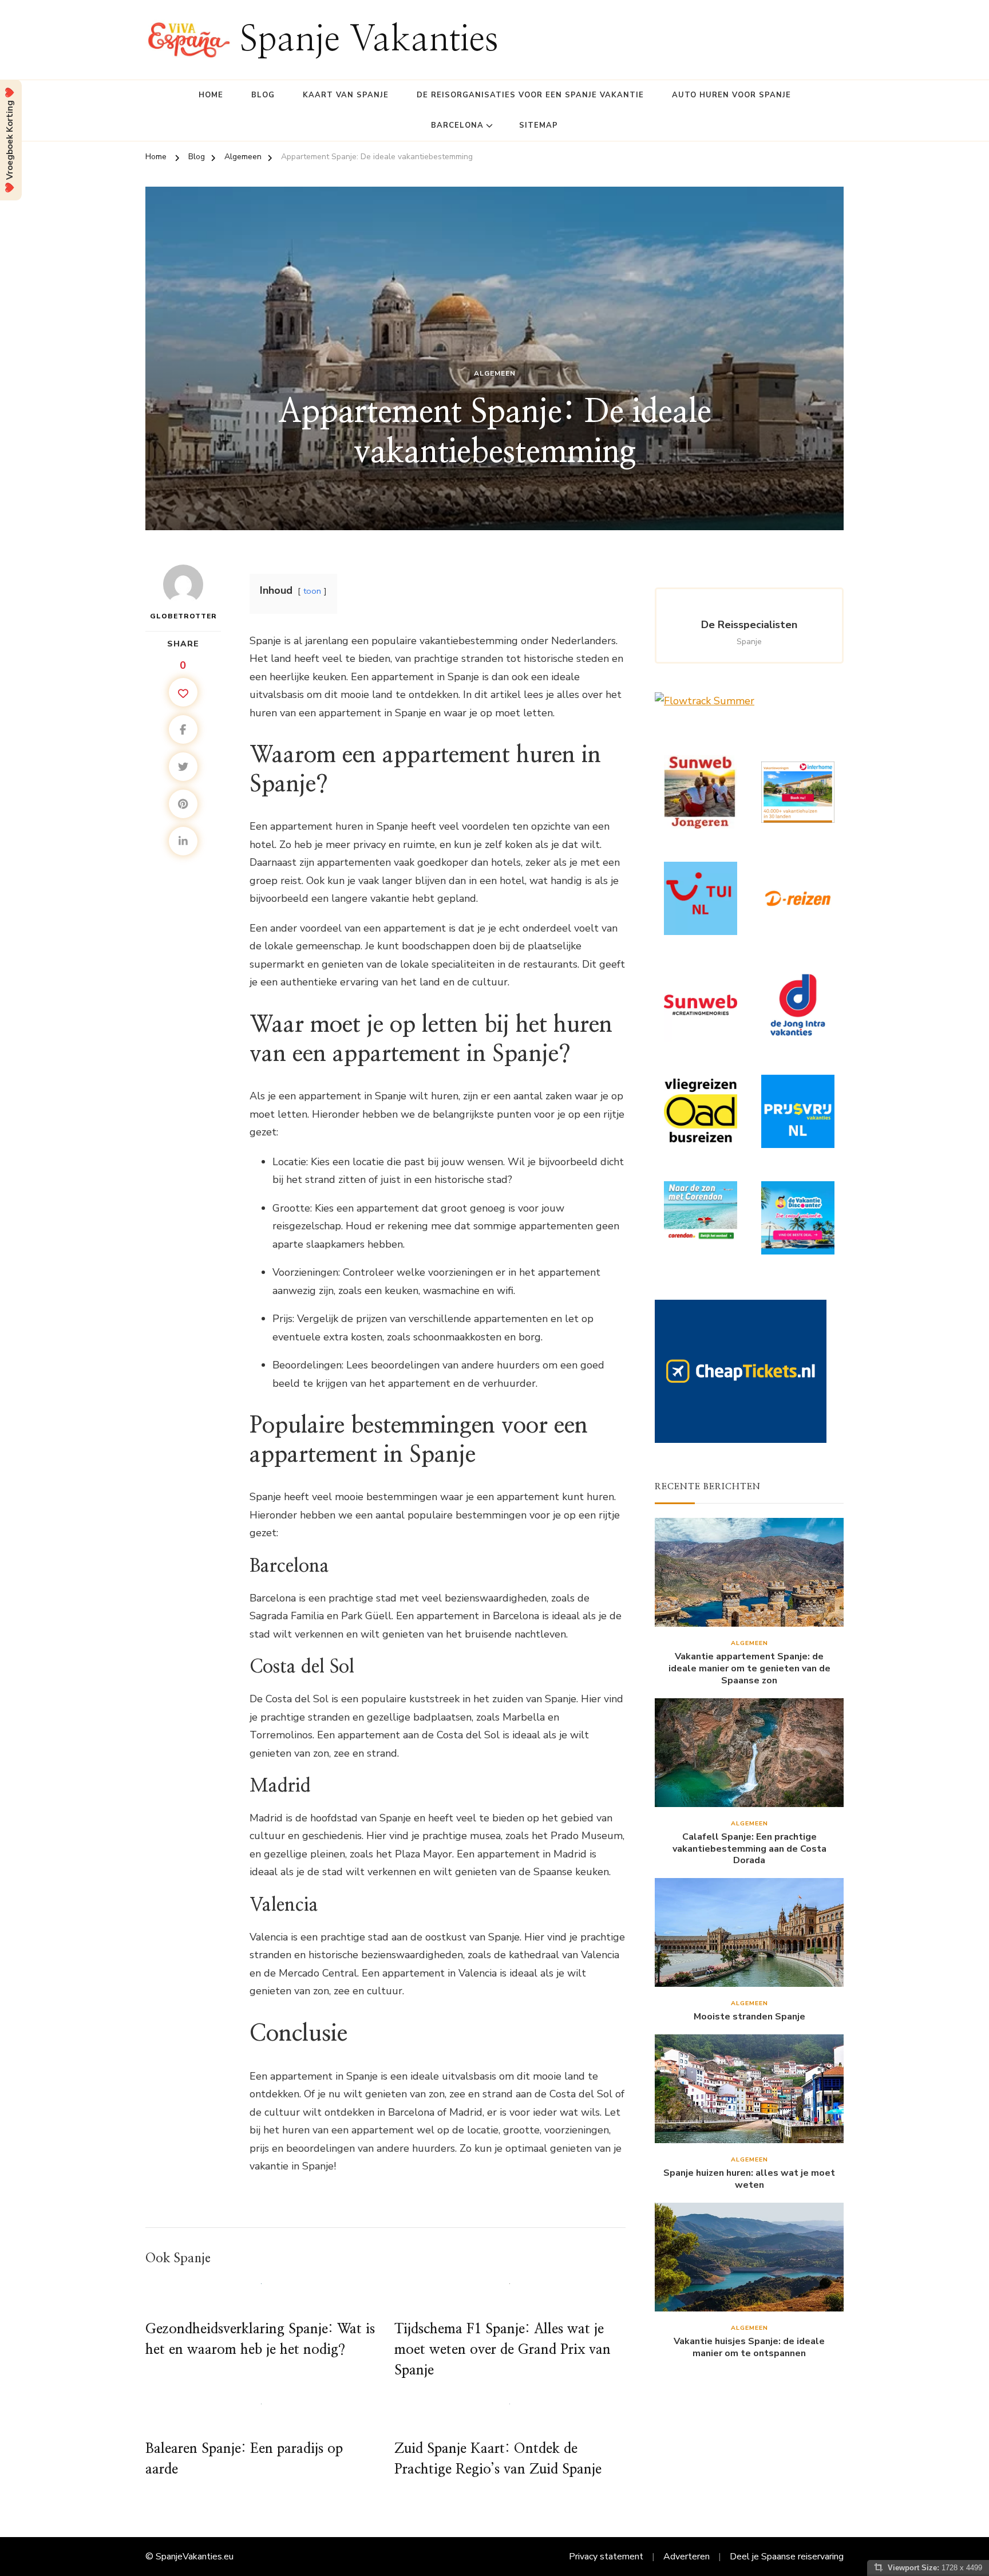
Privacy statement (606, 2557)
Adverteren (687, 2557)
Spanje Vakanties (369, 40)
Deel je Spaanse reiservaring (787, 2557)
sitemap (539, 125)
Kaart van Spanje (346, 95)
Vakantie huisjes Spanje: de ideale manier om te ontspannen (749, 2348)
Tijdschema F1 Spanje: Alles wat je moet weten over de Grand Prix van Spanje (503, 2350)
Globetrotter (183, 616)
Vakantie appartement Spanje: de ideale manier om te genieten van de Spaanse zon (749, 1668)
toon (312, 591)
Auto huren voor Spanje (731, 95)
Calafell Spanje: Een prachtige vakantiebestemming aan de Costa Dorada (749, 1849)
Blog (263, 95)
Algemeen (495, 373)
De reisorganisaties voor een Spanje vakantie (530, 95)
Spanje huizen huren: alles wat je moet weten (749, 2179)
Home (211, 95)
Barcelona (457, 125)
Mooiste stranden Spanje (749, 2017)
